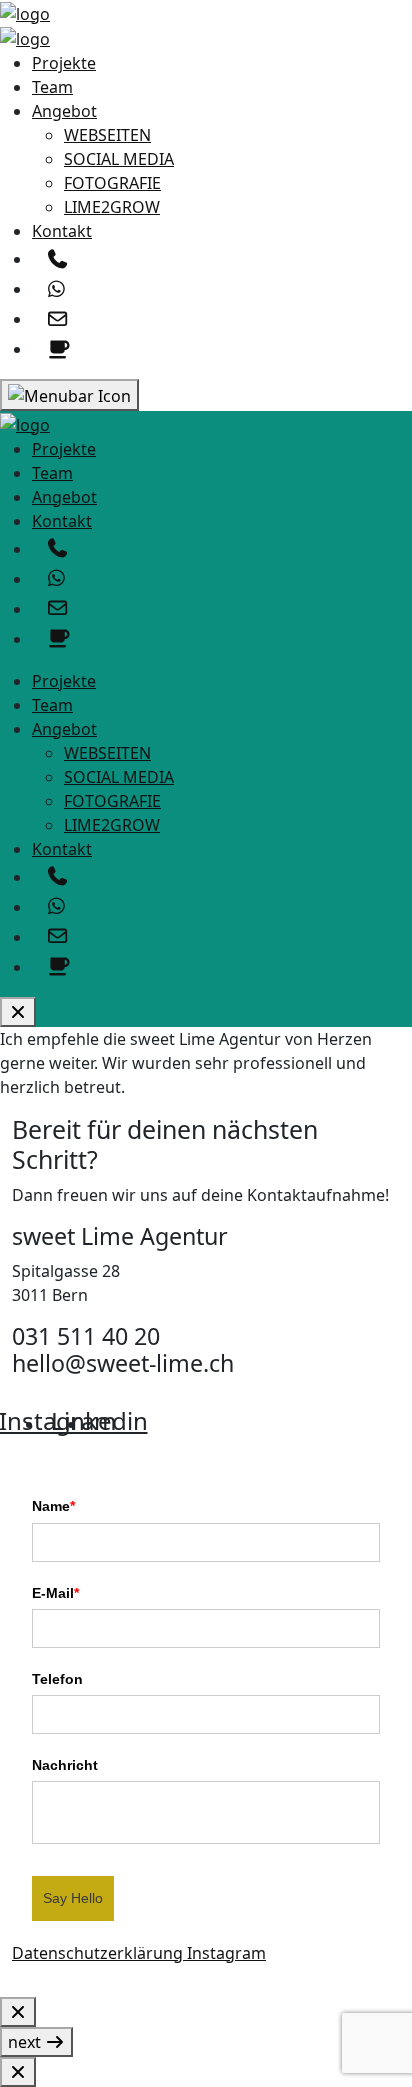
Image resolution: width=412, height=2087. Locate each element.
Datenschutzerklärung (99, 1953)
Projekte (64, 63)
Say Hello (73, 1898)
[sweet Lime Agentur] (25, 12)
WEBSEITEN (107, 135)
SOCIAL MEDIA (119, 159)
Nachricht (65, 1765)
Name (53, 1506)
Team (52, 87)
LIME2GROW (112, 207)
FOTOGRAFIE (112, 183)
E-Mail (55, 1593)
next (26, 2042)
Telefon (57, 1679)
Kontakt (62, 231)
